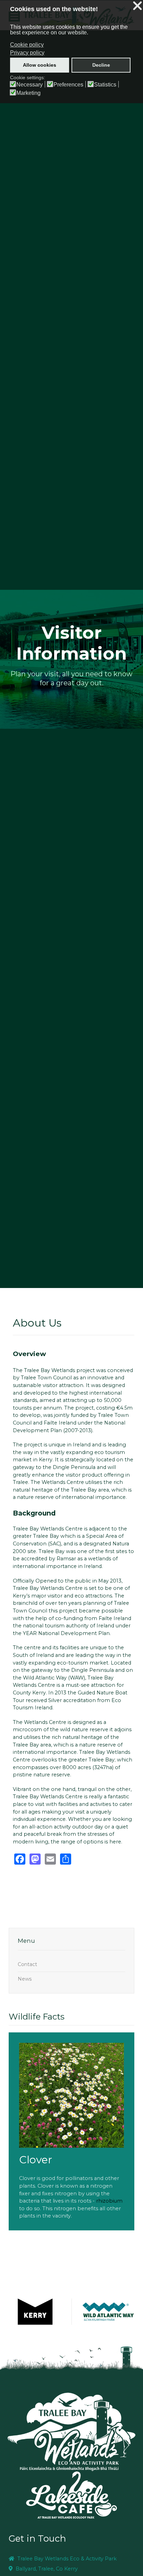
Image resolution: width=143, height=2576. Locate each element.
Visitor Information (71, 643)
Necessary (30, 85)
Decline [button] (101, 65)
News (25, 1979)
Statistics (105, 85)
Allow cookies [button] (40, 65)
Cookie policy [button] (27, 45)
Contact (27, 1964)
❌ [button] (137, 6)
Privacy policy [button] (27, 53)
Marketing (28, 93)
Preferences (68, 85)
